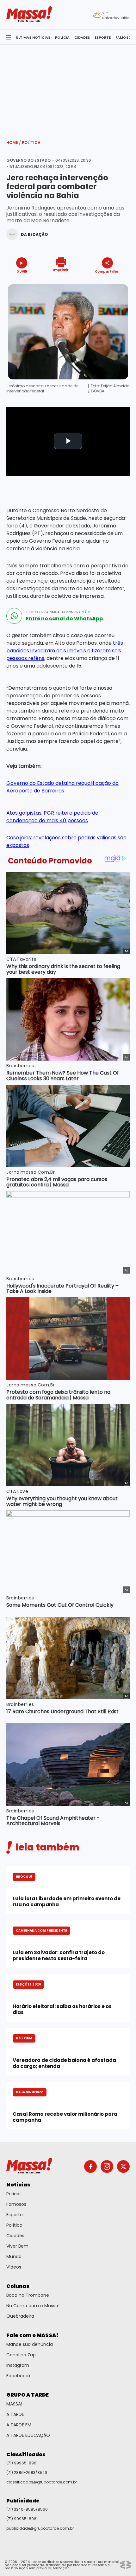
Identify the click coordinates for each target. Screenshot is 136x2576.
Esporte (15, 2215)
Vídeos (14, 2267)
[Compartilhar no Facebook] (98, 283)
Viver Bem (17, 2246)
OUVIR (22, 271)
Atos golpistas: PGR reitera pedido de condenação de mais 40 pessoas (52, 817)
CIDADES (82, 37)
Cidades (15, 2236)
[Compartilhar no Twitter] (106, 283)
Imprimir (61, 270)
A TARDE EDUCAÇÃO (28, 2435)
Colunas (18, 2286)
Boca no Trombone (28, 2295)
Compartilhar (107, 271)
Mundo (14, 2256)
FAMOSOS (125, 37)
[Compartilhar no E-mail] (114, 283)
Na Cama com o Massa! (33, 2306)
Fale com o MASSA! (32, 2335)
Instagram (18, 2365)
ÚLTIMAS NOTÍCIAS (33, 37)
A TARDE (15, 2414)
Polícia (13, 2194)
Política (31, 142)
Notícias (18, 2185)
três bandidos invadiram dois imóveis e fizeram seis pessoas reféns (65, 651)
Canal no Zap (21, 2355)
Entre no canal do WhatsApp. (65, 619)
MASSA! (14, 2404)
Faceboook (19, 2376)
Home (14, 142)
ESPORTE (103, 37)
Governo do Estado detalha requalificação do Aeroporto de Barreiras (62, 787)
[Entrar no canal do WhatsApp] (14, 616)
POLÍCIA (62, 37)
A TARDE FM (19, 2425)
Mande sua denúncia (30, 2344)
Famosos (16, 2204)
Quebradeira (20, 2316)
